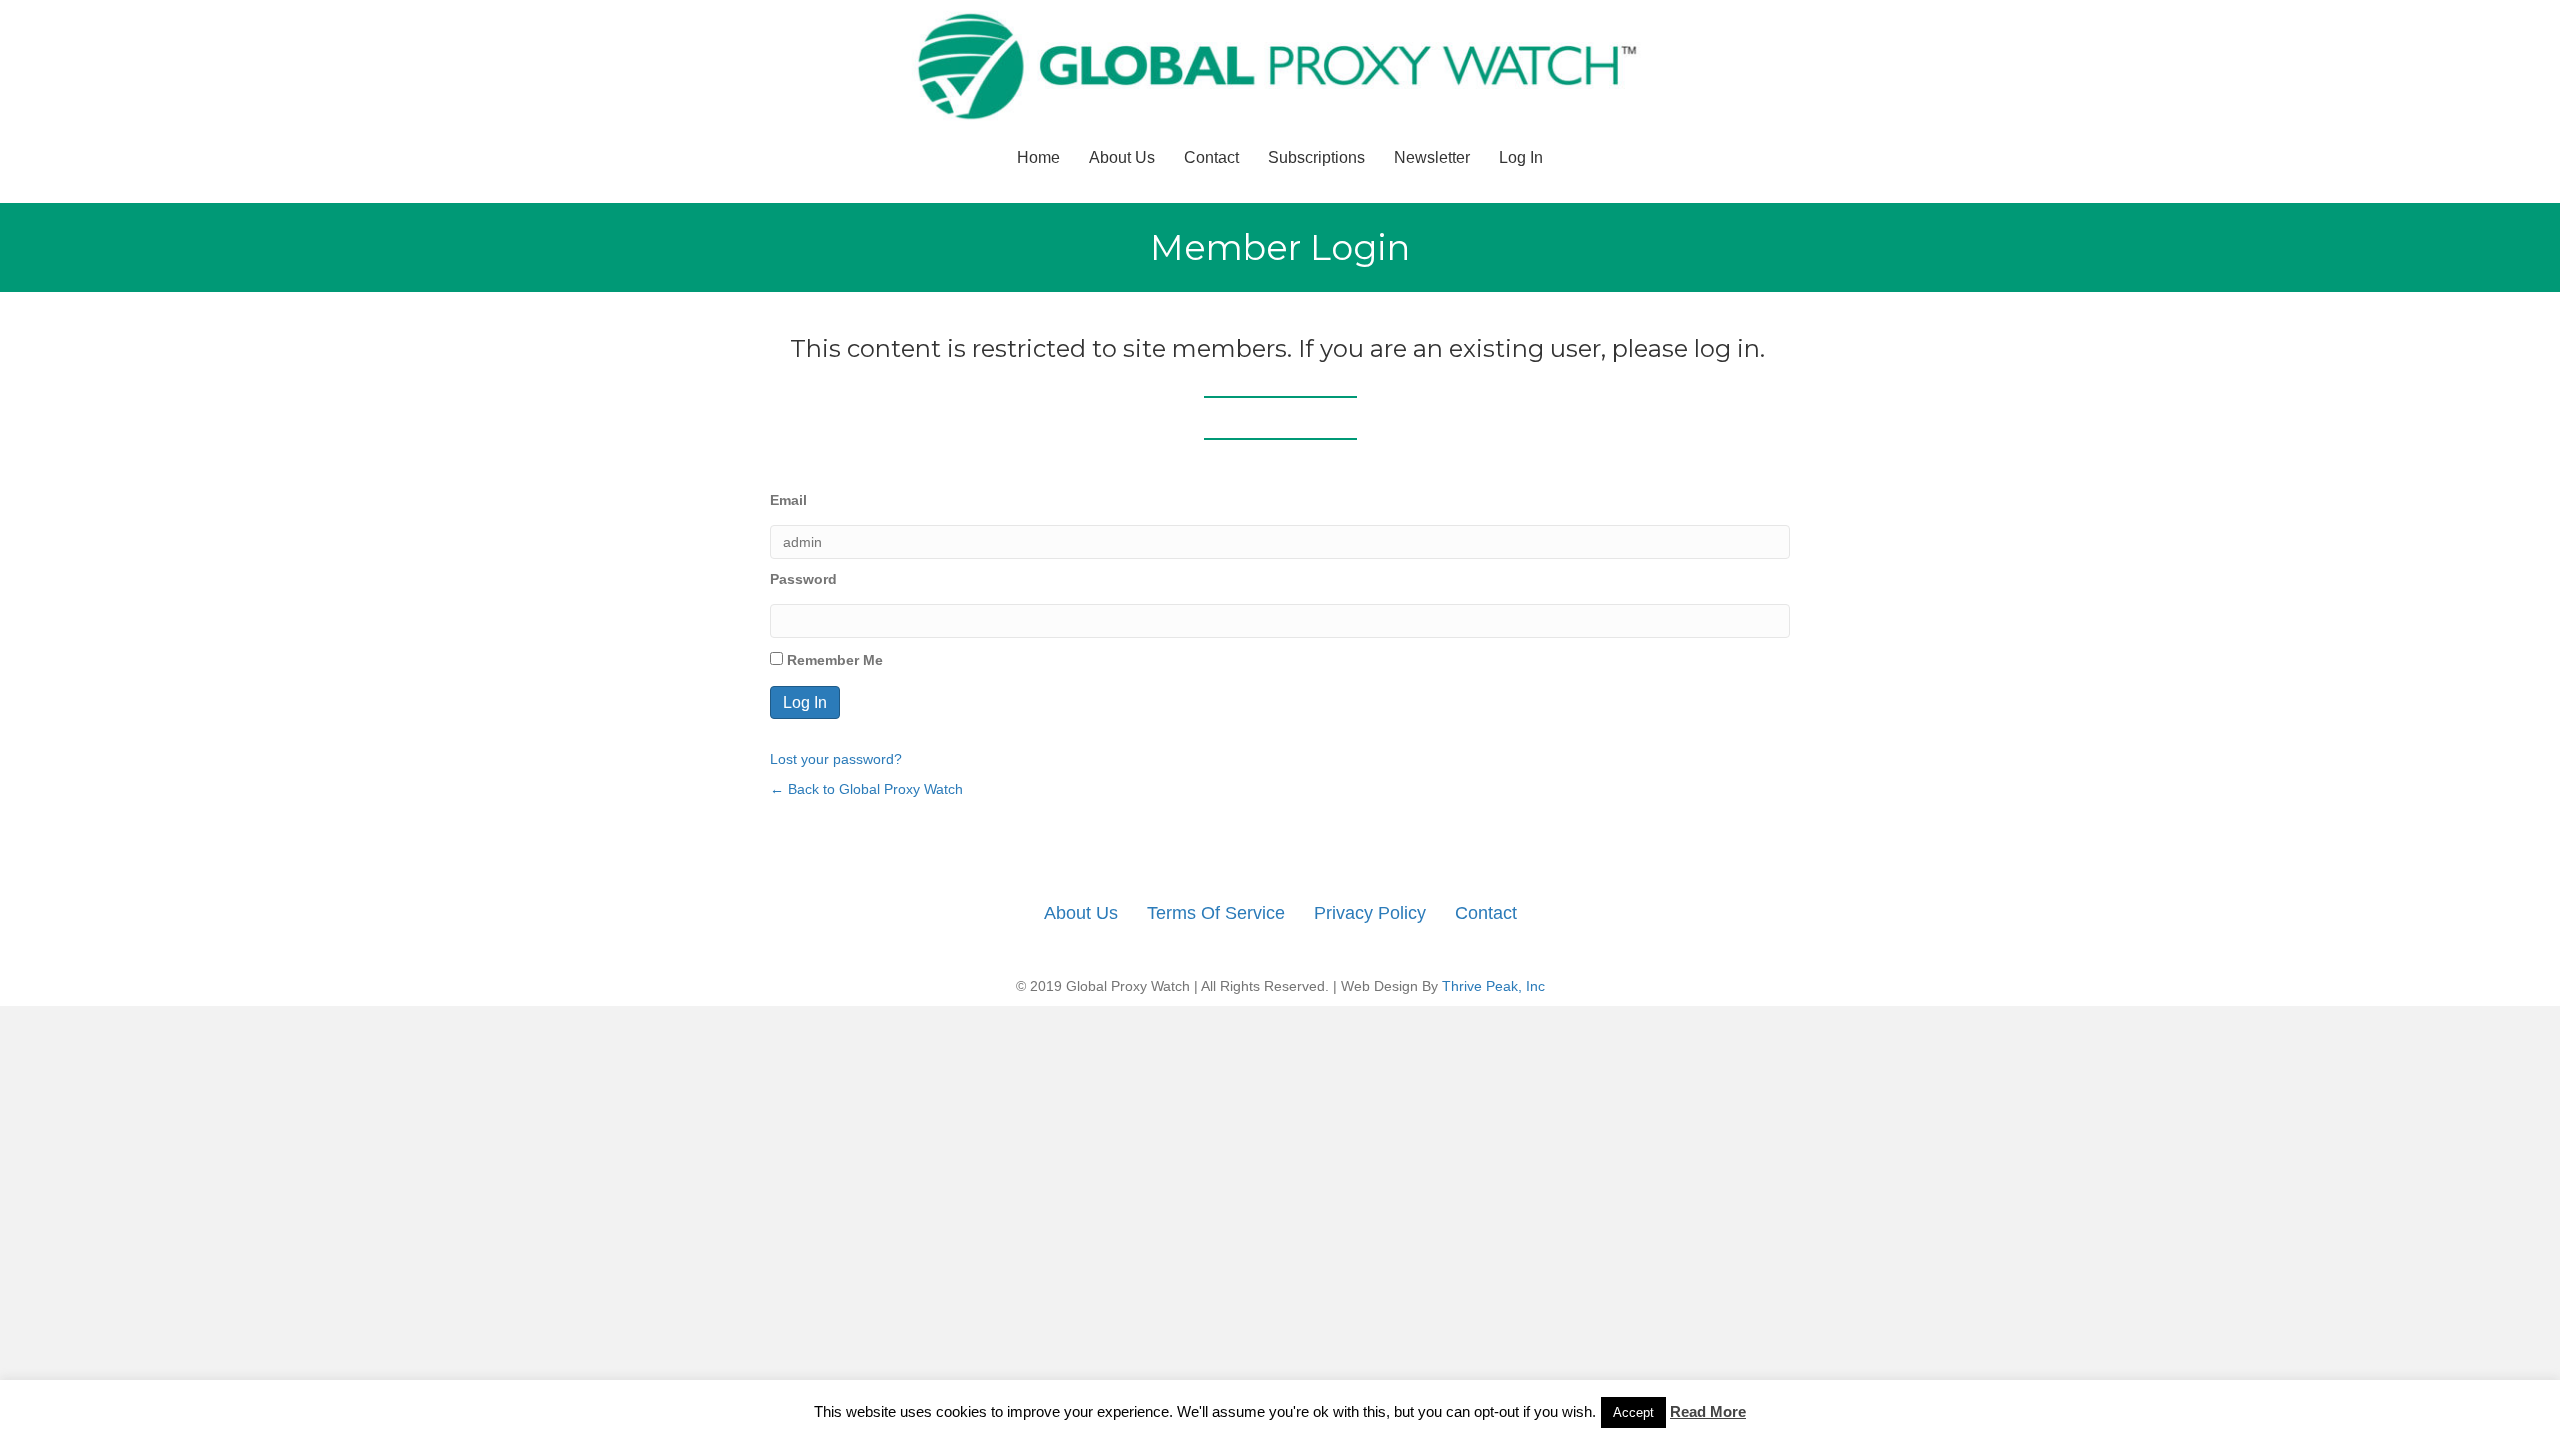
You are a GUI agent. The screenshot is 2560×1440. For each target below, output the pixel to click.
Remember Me (833, 660)
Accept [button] (1633, 1412)
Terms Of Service (1216, 913)
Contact (1211, 157)
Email (788, 500)
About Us (1122, 157)
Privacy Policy (1370, 913)
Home (1038, 157)
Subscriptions (1316, 157)
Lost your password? (836, 759)
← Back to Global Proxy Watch (866, 789)
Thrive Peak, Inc (1493, 986)
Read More (1708, 1411)
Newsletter (1432, 157)
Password (803, 579)
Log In (1521, 157)
